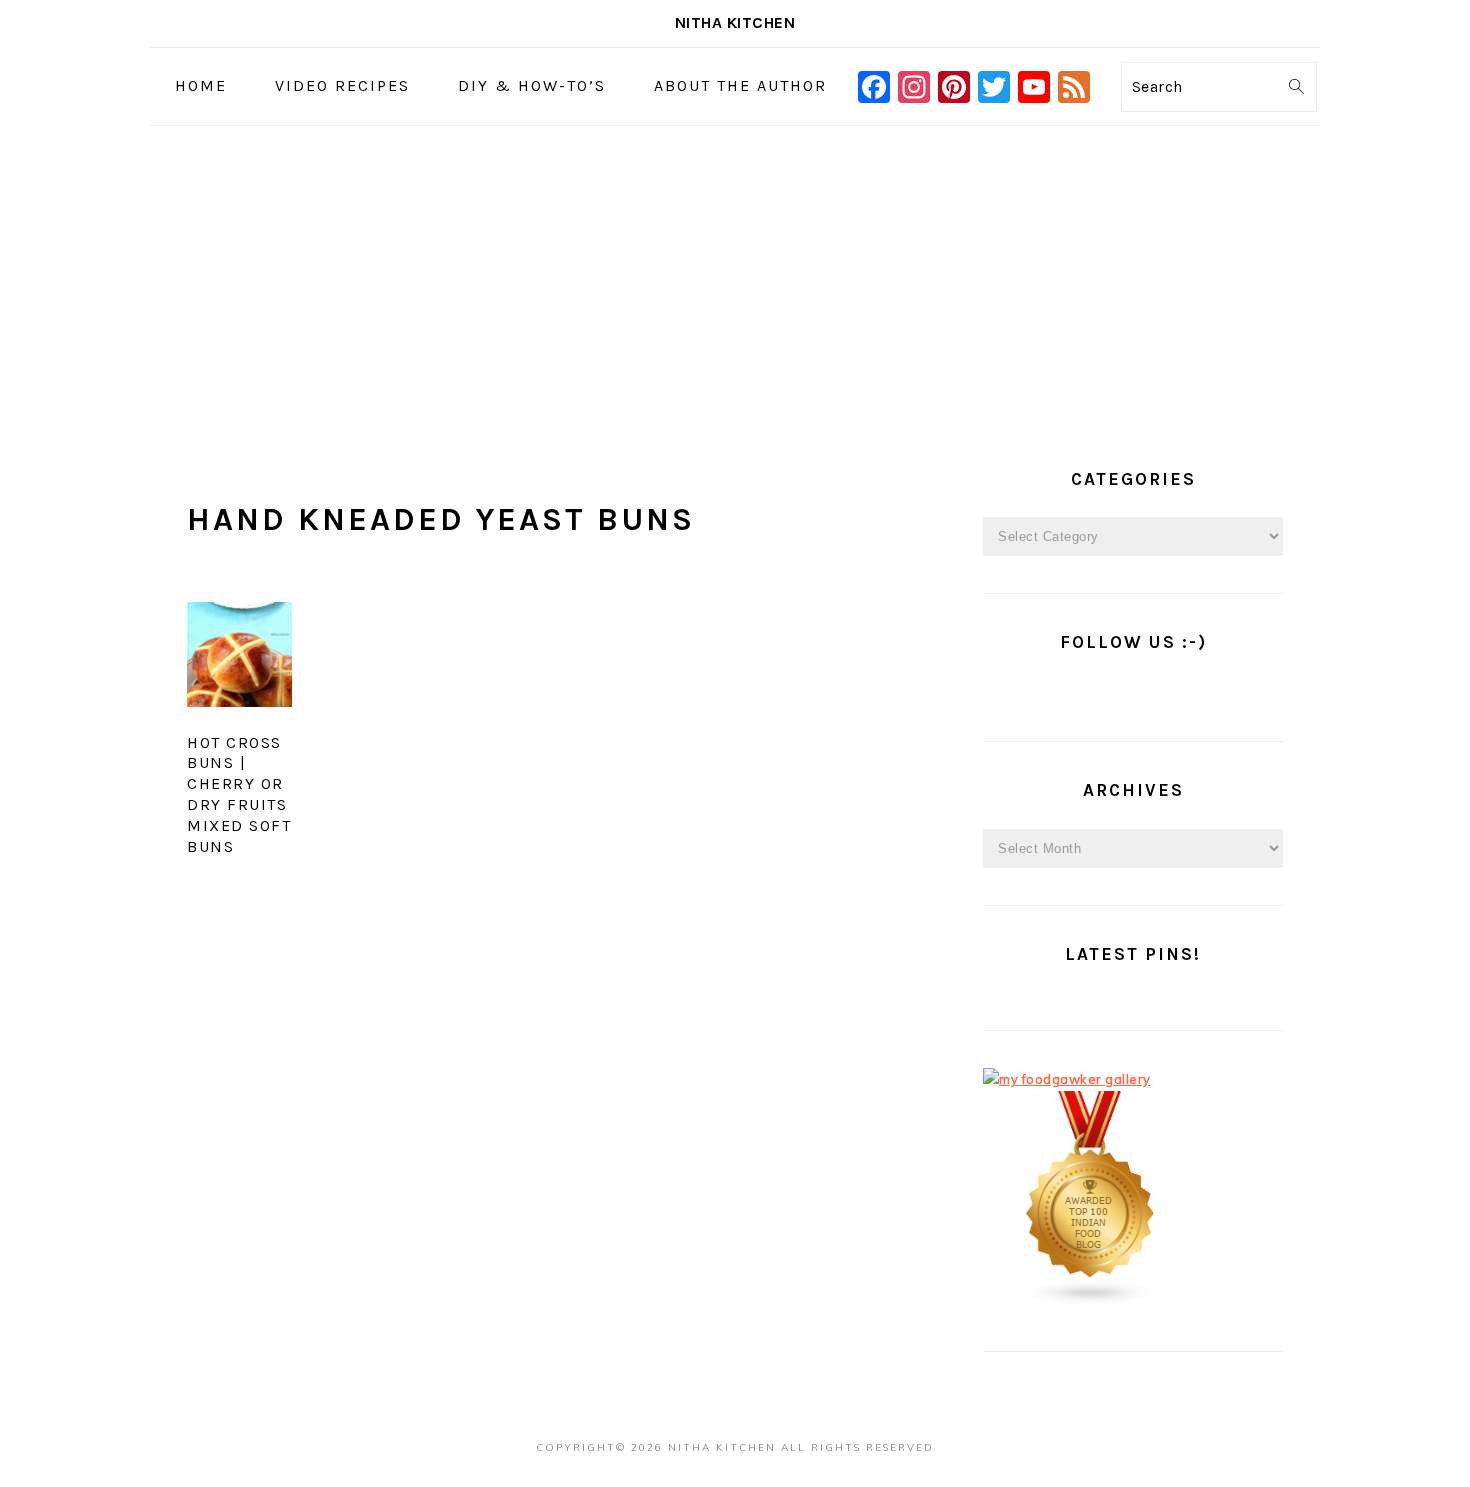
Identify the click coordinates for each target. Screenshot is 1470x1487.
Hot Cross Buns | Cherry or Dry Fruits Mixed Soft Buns (239, 794)
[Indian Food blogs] (1091, 1302)
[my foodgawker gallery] (1067, 1079)
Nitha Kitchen (735, 22)
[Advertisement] (735, 276)
